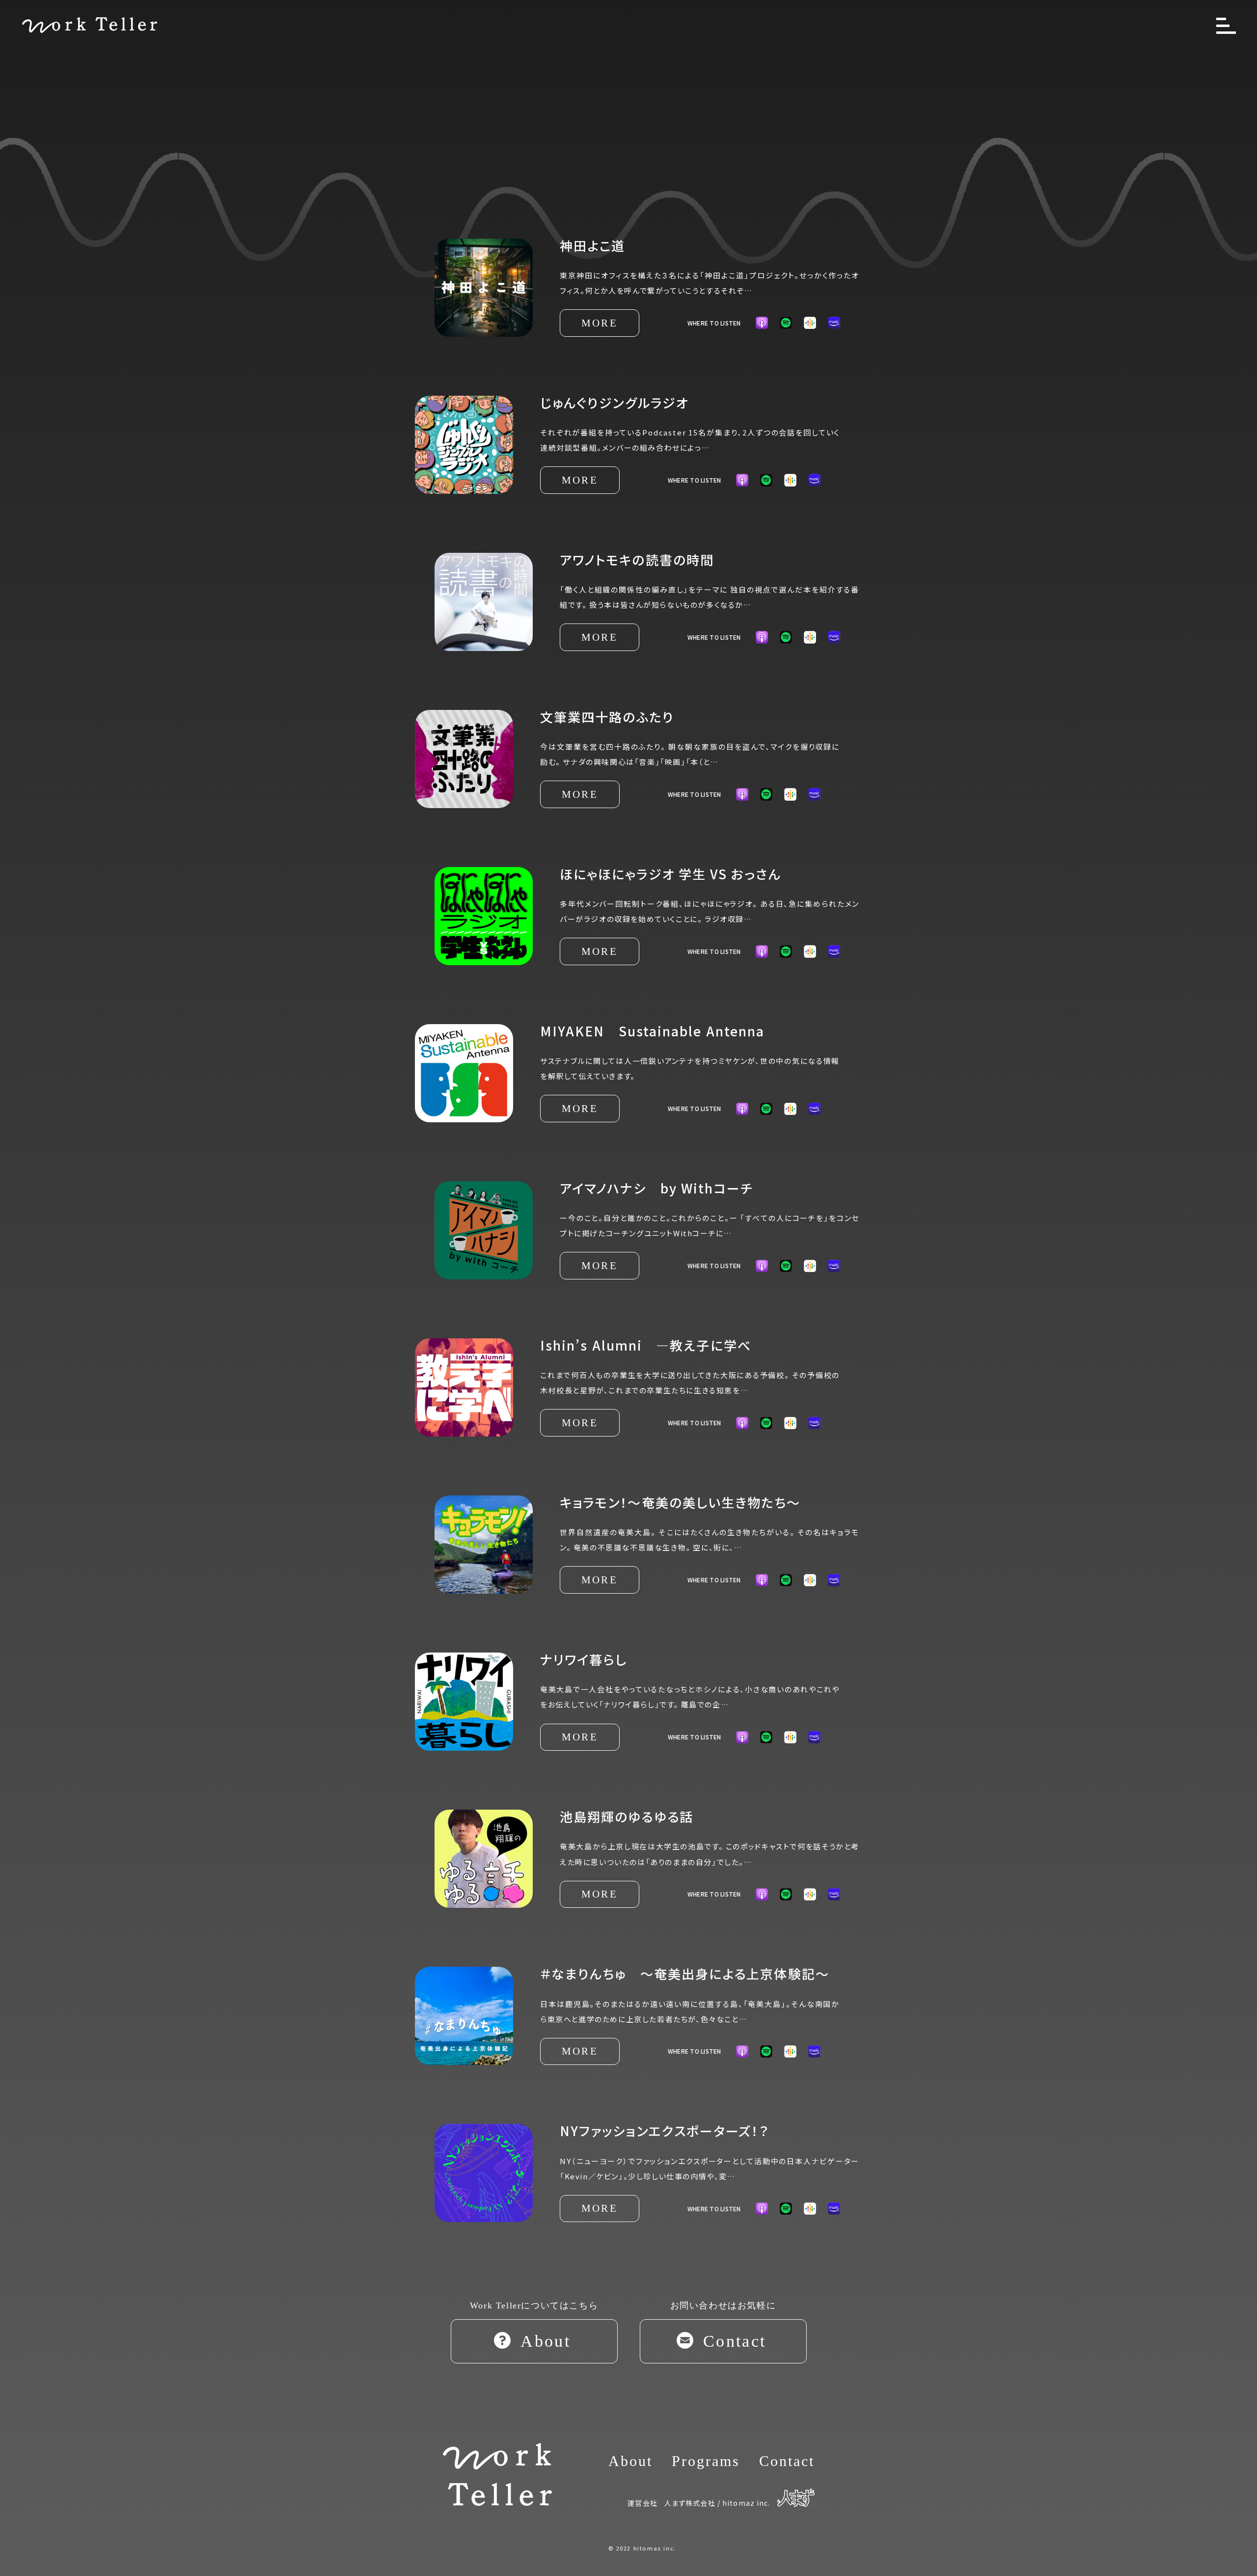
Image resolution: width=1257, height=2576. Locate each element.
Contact (787, 2461)
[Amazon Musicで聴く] (814, 480)
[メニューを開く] (1226, 26)
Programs (706, 2461)
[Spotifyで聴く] (786, 323)
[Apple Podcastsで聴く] (742, 480)
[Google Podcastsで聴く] (790, 480)
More (600, 323)
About (630, 2461)
